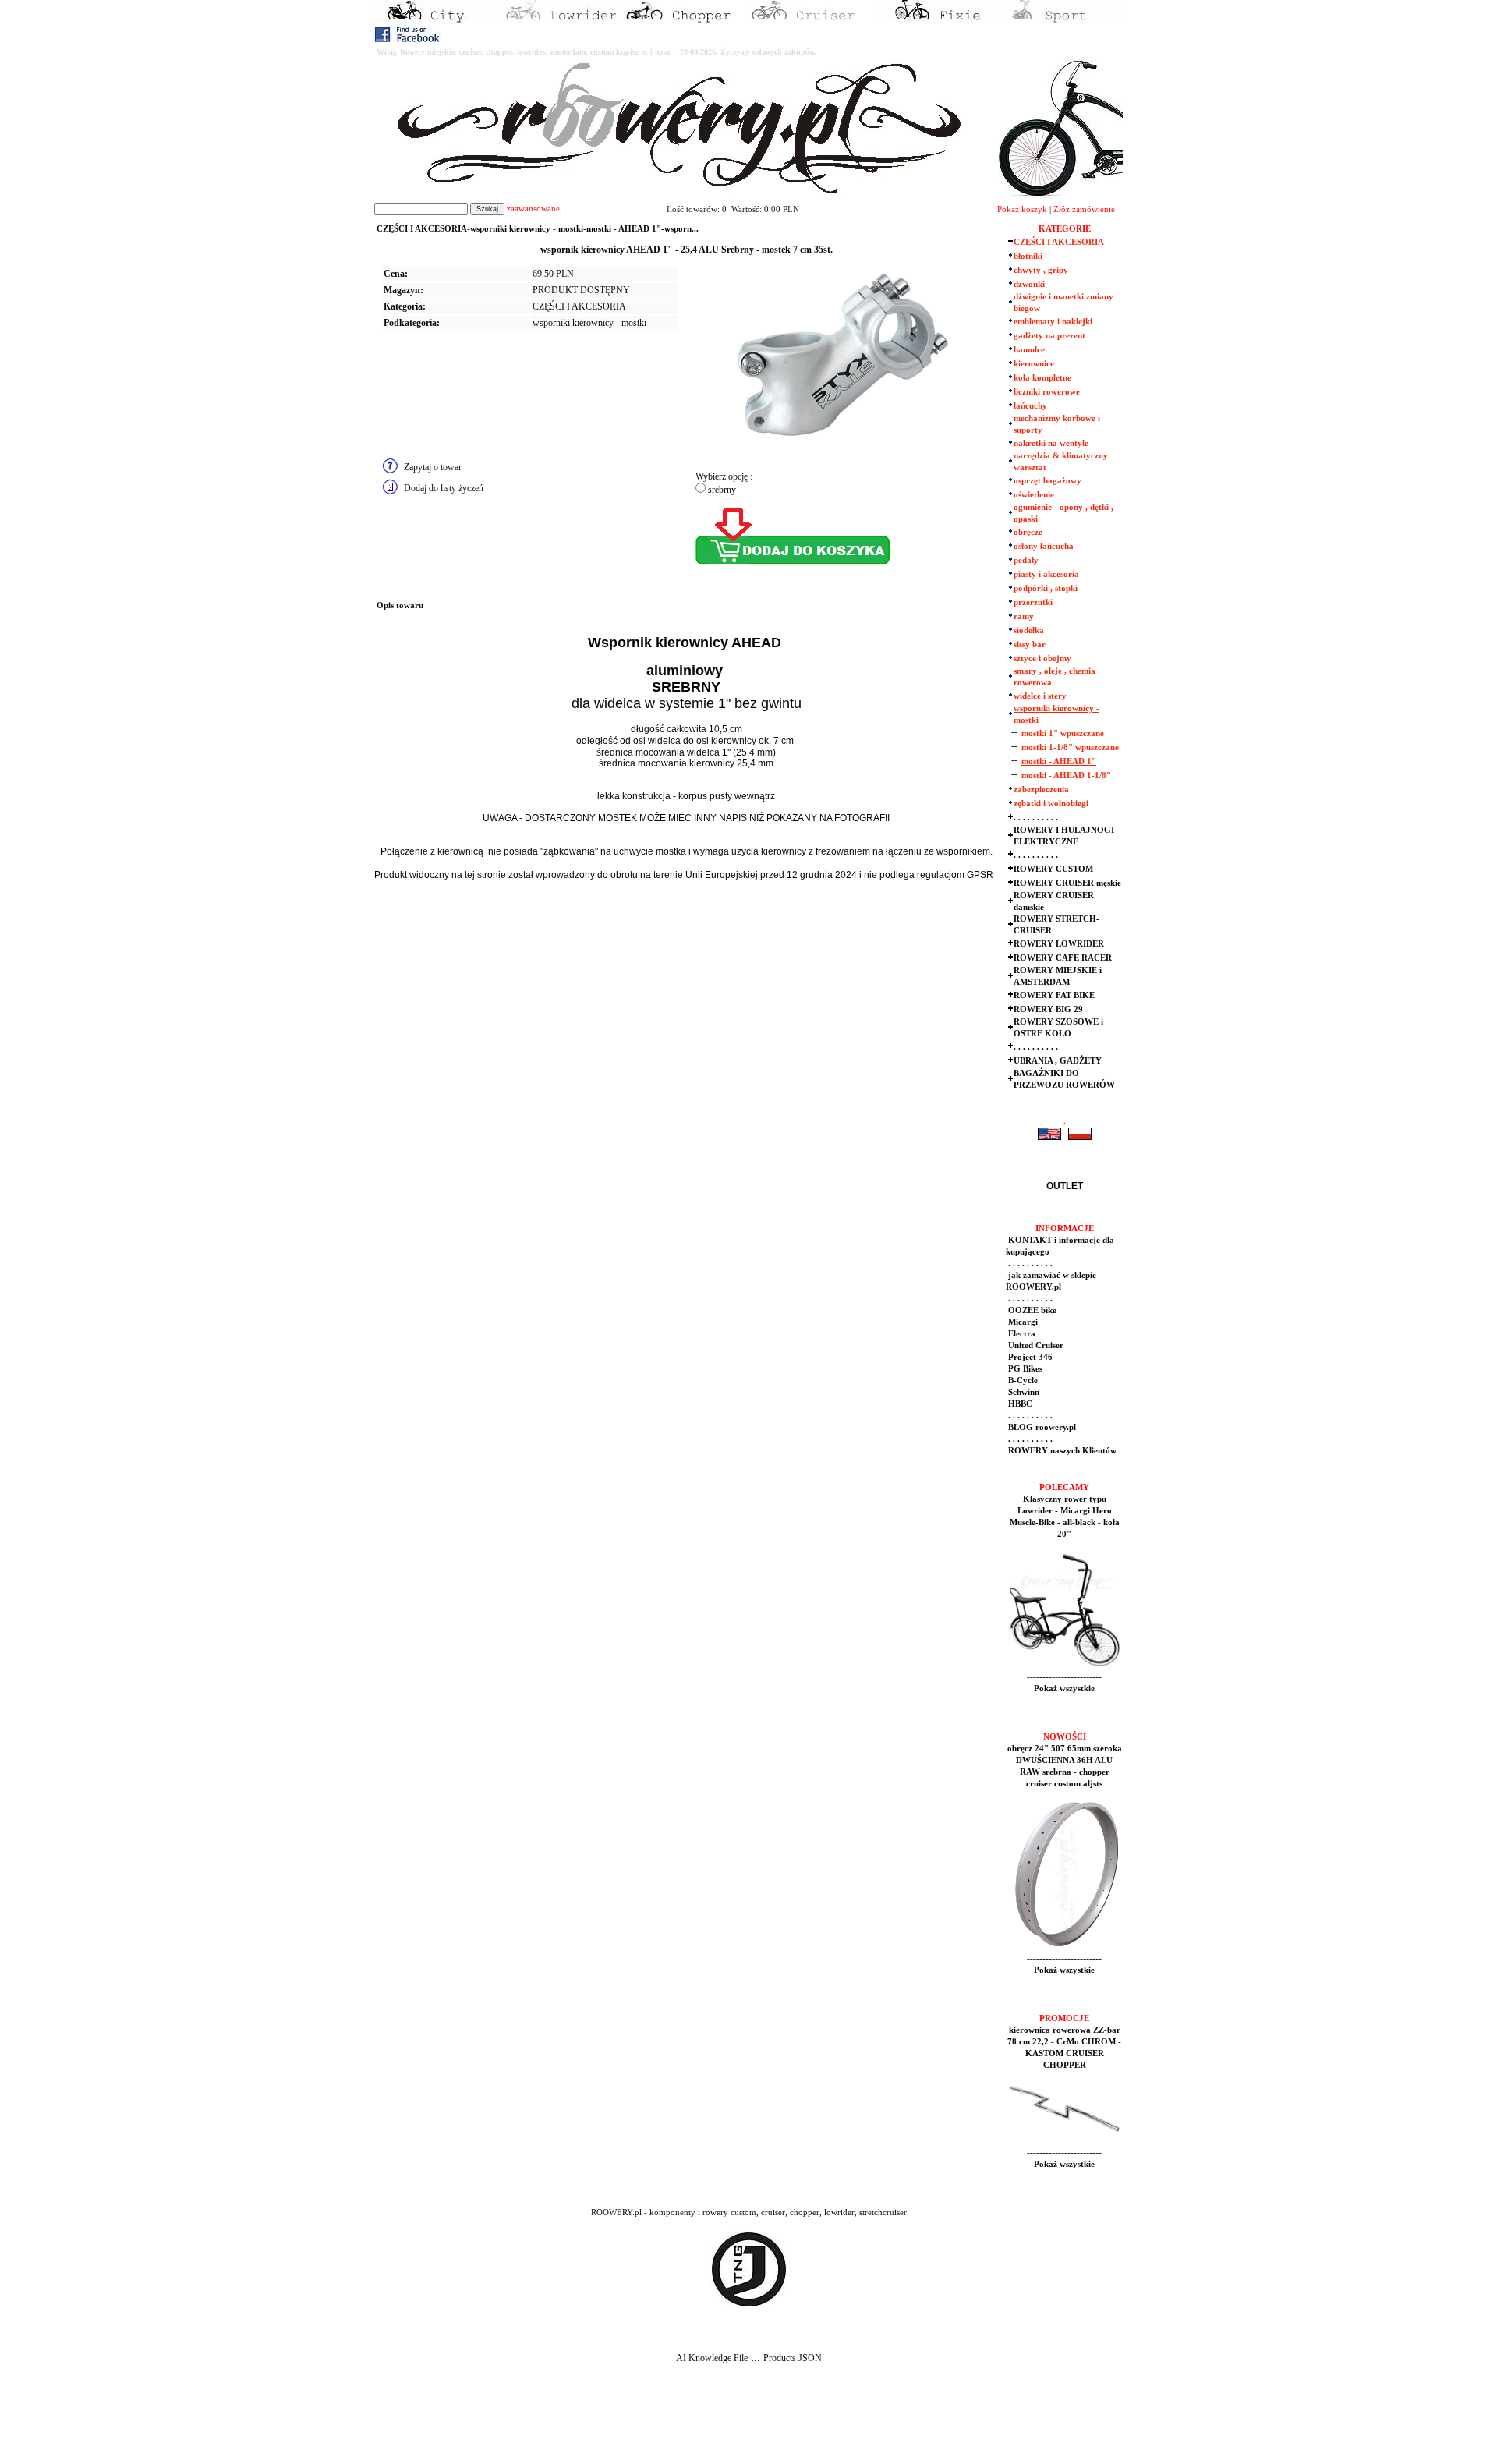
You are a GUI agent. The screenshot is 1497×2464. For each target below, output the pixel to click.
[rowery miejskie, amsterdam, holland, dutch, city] (437, 20)
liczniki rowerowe (1047, 392)
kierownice (1034, 364)
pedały (1026, 560)
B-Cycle (1022, 1381)
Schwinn (1023, 1392)
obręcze (1028, 532)
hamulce (1029, 350)
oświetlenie (1034, 495)
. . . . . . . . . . (1036, 818)
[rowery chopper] (686, 20)
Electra (1021, 1334)
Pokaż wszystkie (1064, 1689)
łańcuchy (1030, 406)
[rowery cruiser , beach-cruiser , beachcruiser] (811, 20)
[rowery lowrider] (561, 20)
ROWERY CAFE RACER (1063, 958)
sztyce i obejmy (1042, 658)
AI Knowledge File (712, 2358)
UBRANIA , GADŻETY (1058, 1061)
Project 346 (1029, 1357)
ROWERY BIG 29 (1048, 1009)
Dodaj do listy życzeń (444, 488)
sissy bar (1030, 644)
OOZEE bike (1031, 1310)
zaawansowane (533, 209)
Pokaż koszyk (1022, 209)
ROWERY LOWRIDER (1059, 944)
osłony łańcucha (1044, 546)
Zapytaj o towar (433, 467)
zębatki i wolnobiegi (1051, 804)
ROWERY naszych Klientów (1061, 1451)
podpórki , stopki (1046, 588)
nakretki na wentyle (1051, 443)
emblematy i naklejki (1053, 322)
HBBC (1019, 1404)
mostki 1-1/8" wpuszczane (1070, 747)
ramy (1024, 616)
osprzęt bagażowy (1048, 481)
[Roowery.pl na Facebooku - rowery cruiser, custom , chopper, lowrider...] (408, 39)
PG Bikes (1024, 1369)
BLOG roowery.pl (1041, 1427)
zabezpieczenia (1041, 789)
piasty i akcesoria (1046, 574)
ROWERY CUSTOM (1053, 869)
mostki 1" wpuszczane (1063, 733)
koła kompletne (1042, 378)
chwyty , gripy (1041, 270)
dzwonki (1029, 284)
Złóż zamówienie (1084, 209)
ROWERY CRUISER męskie (1067, 883)
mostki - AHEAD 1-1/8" (1066, 775)
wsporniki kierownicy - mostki (589, 323)
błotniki (1028, 256)
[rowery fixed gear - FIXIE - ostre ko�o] (936, 20)
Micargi (1022, 1322)
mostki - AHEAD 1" (1059, 761)
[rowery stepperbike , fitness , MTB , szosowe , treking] (1060, 20)
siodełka (1029, 630)
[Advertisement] (290, 2426)
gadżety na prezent (1049, 336)
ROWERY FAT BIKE (1054, 995)
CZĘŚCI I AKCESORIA (579, 306)
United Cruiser (1035, 1345)
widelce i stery (1040, 696)
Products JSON (793, 2358)
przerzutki (1033, 602)
